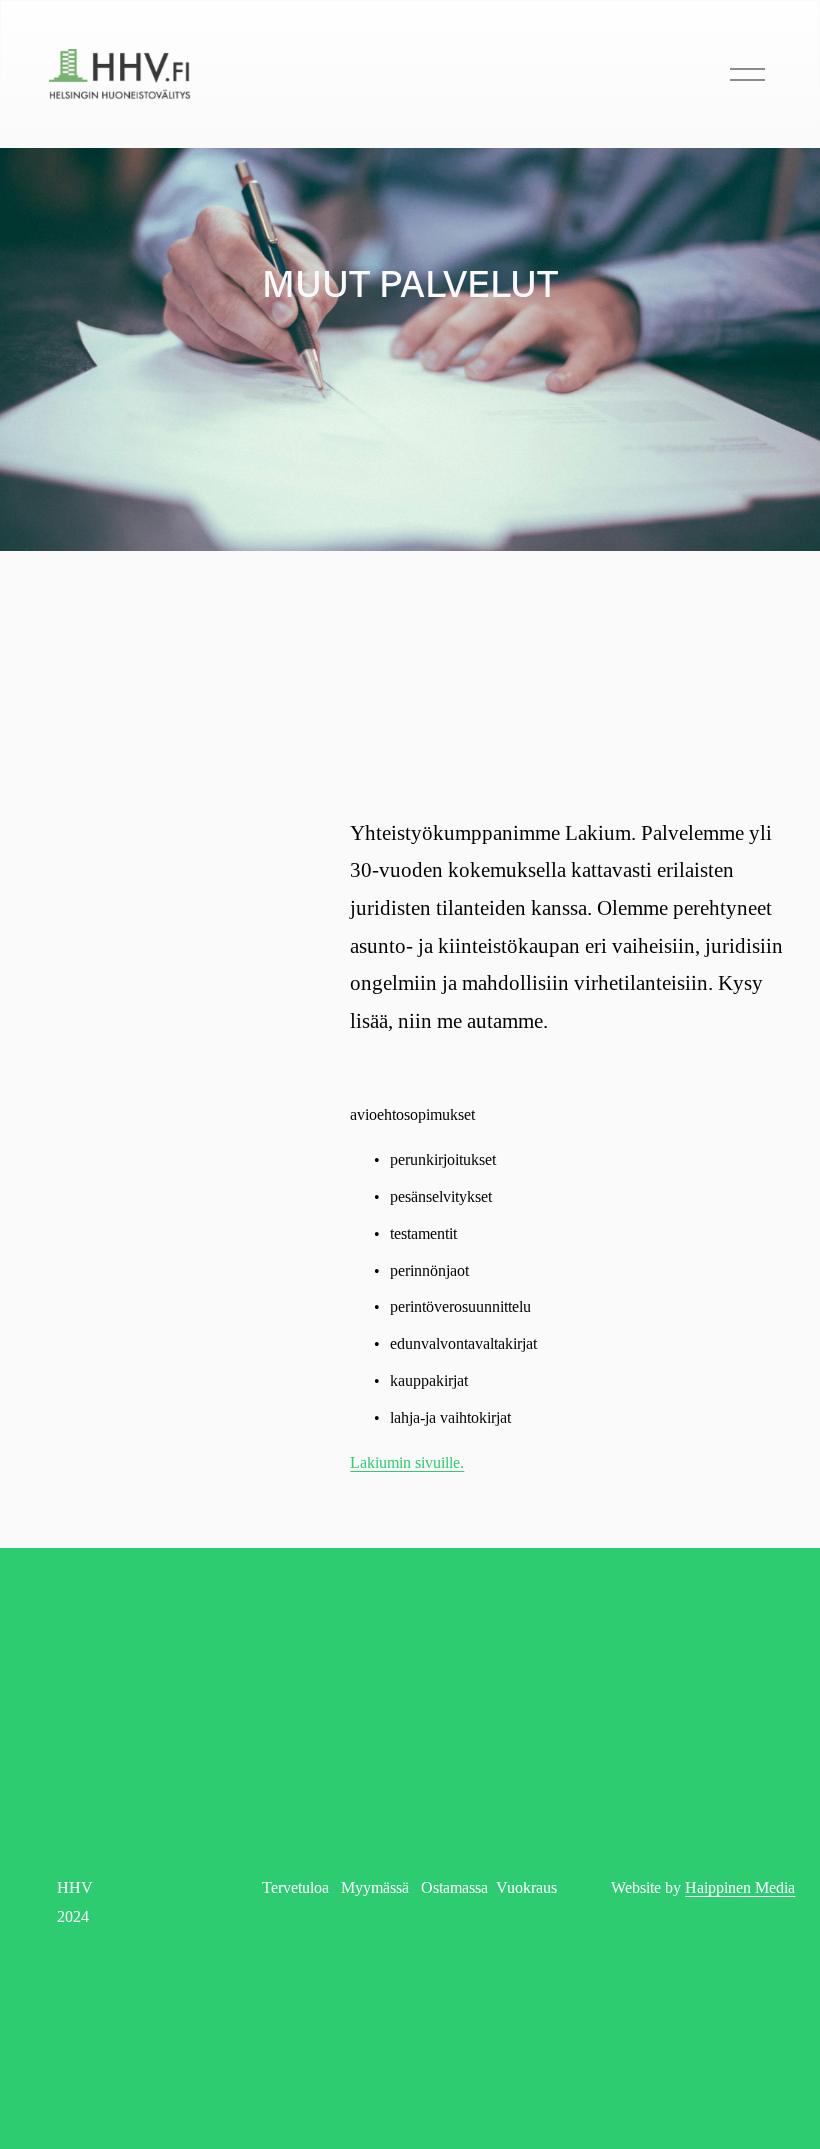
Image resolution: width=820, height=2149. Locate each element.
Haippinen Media (740, 1887)
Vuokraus (526, 1887)
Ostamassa (454, 1887)
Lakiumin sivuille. (407, 1462)
